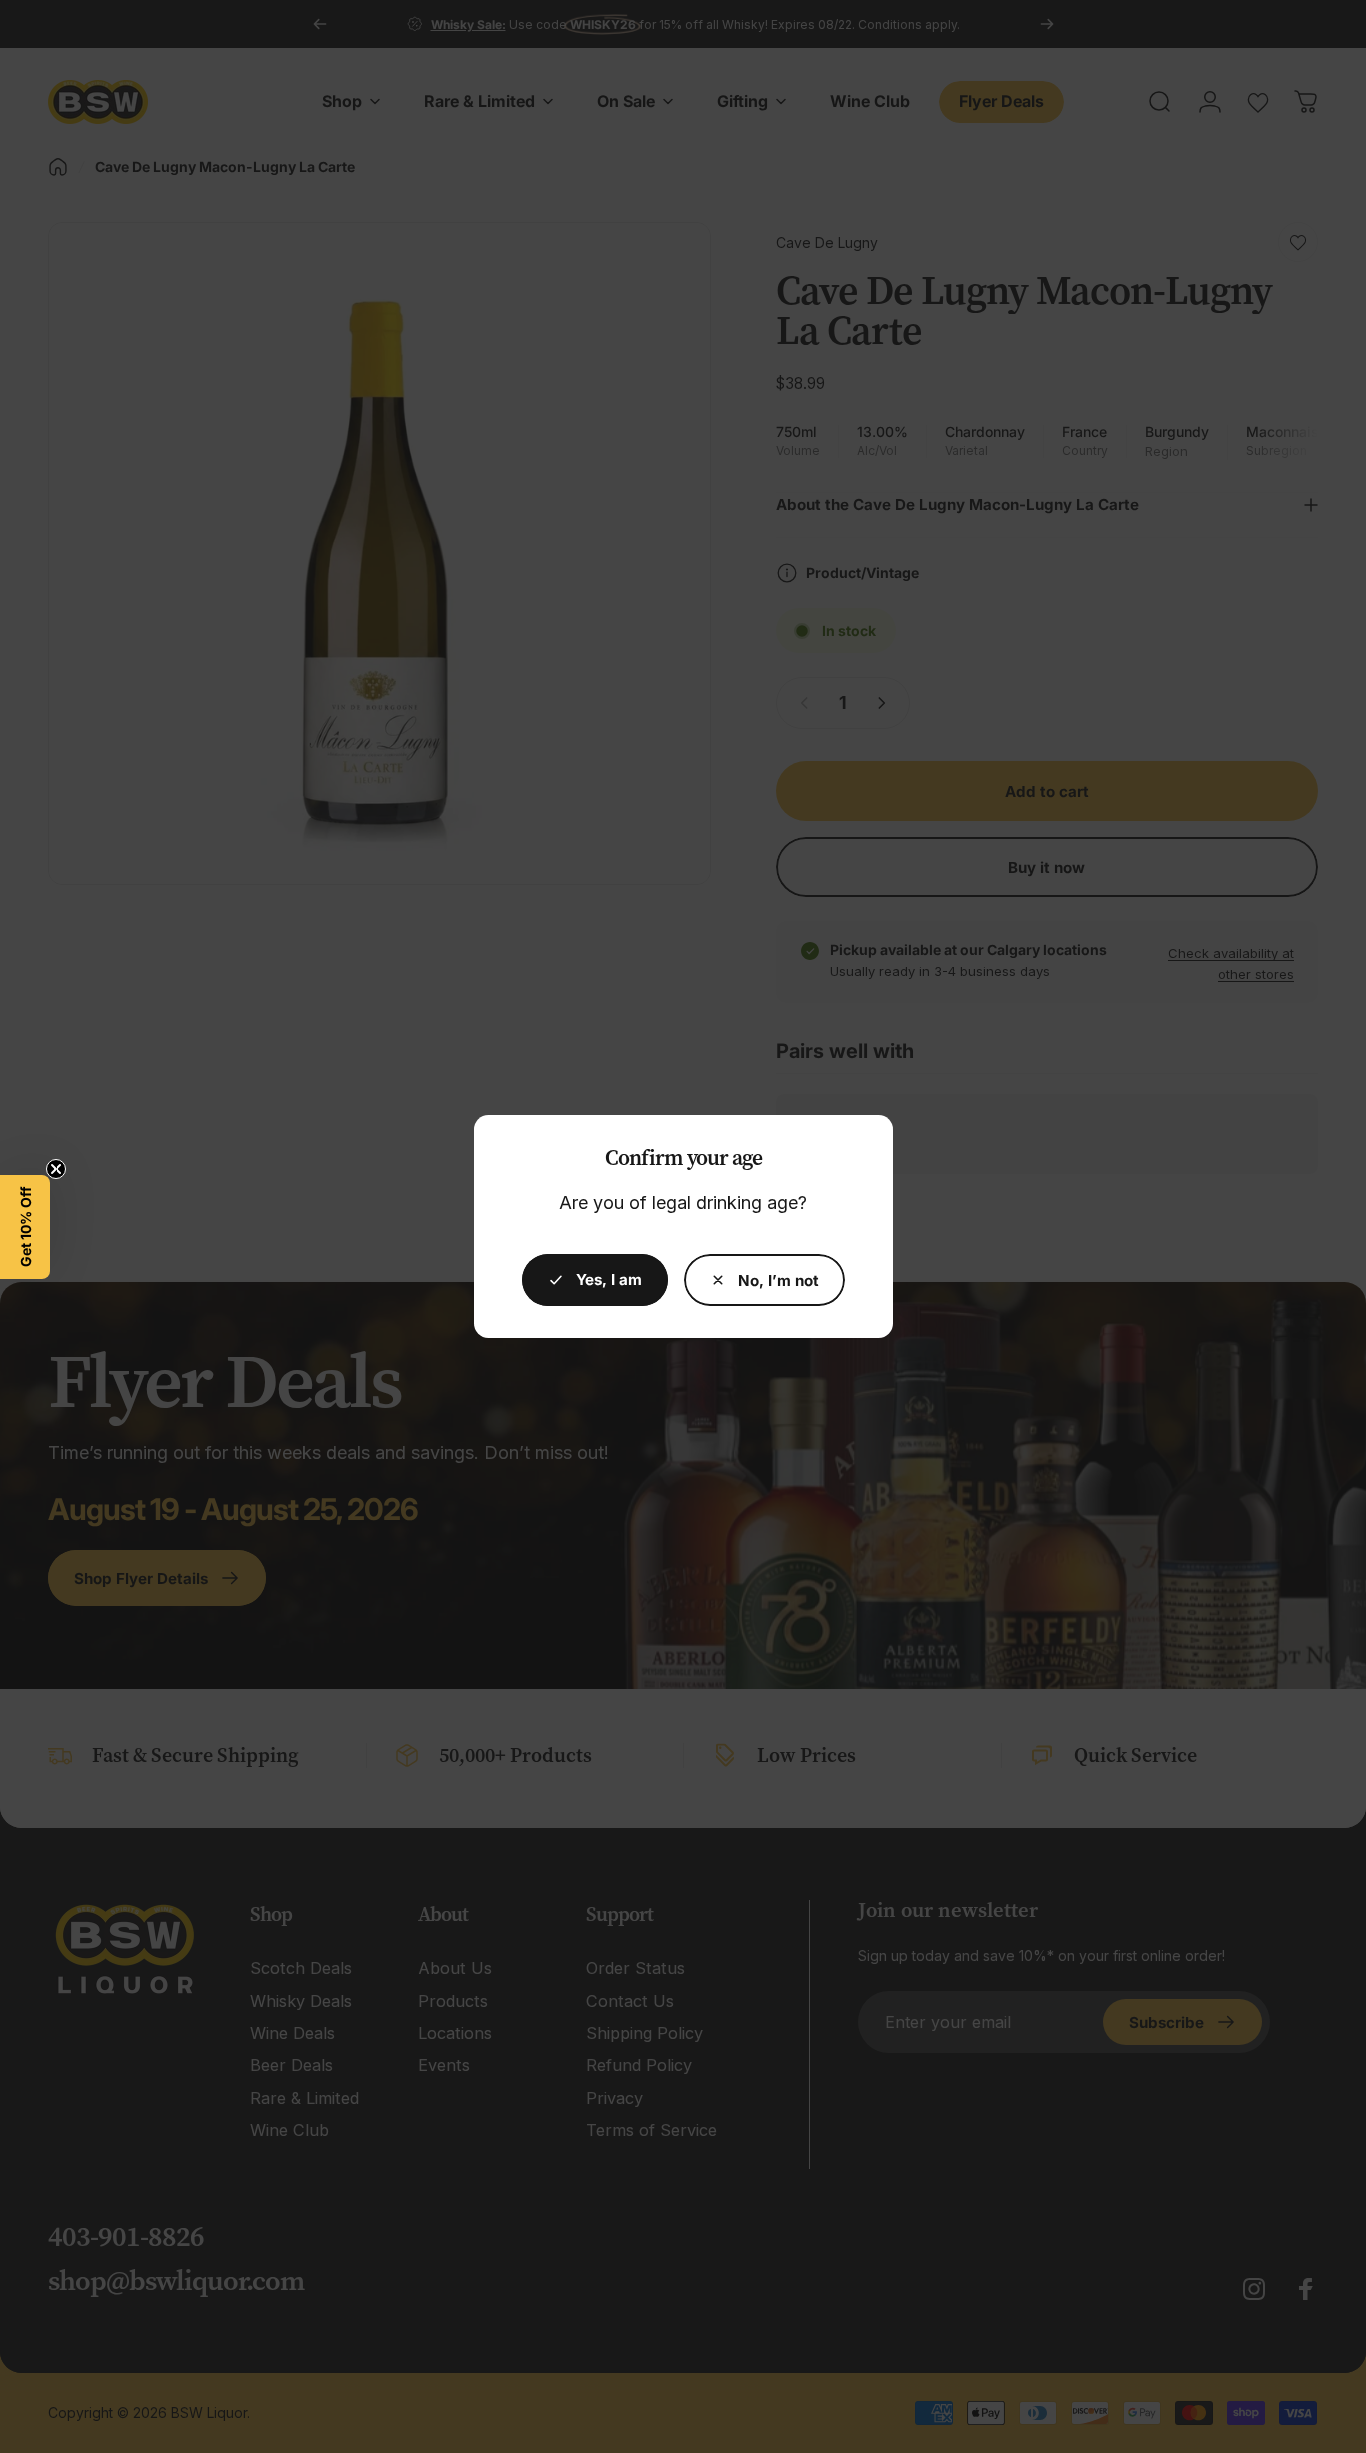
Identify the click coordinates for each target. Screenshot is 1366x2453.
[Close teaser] (56, 1169)
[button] (25, 1227)
